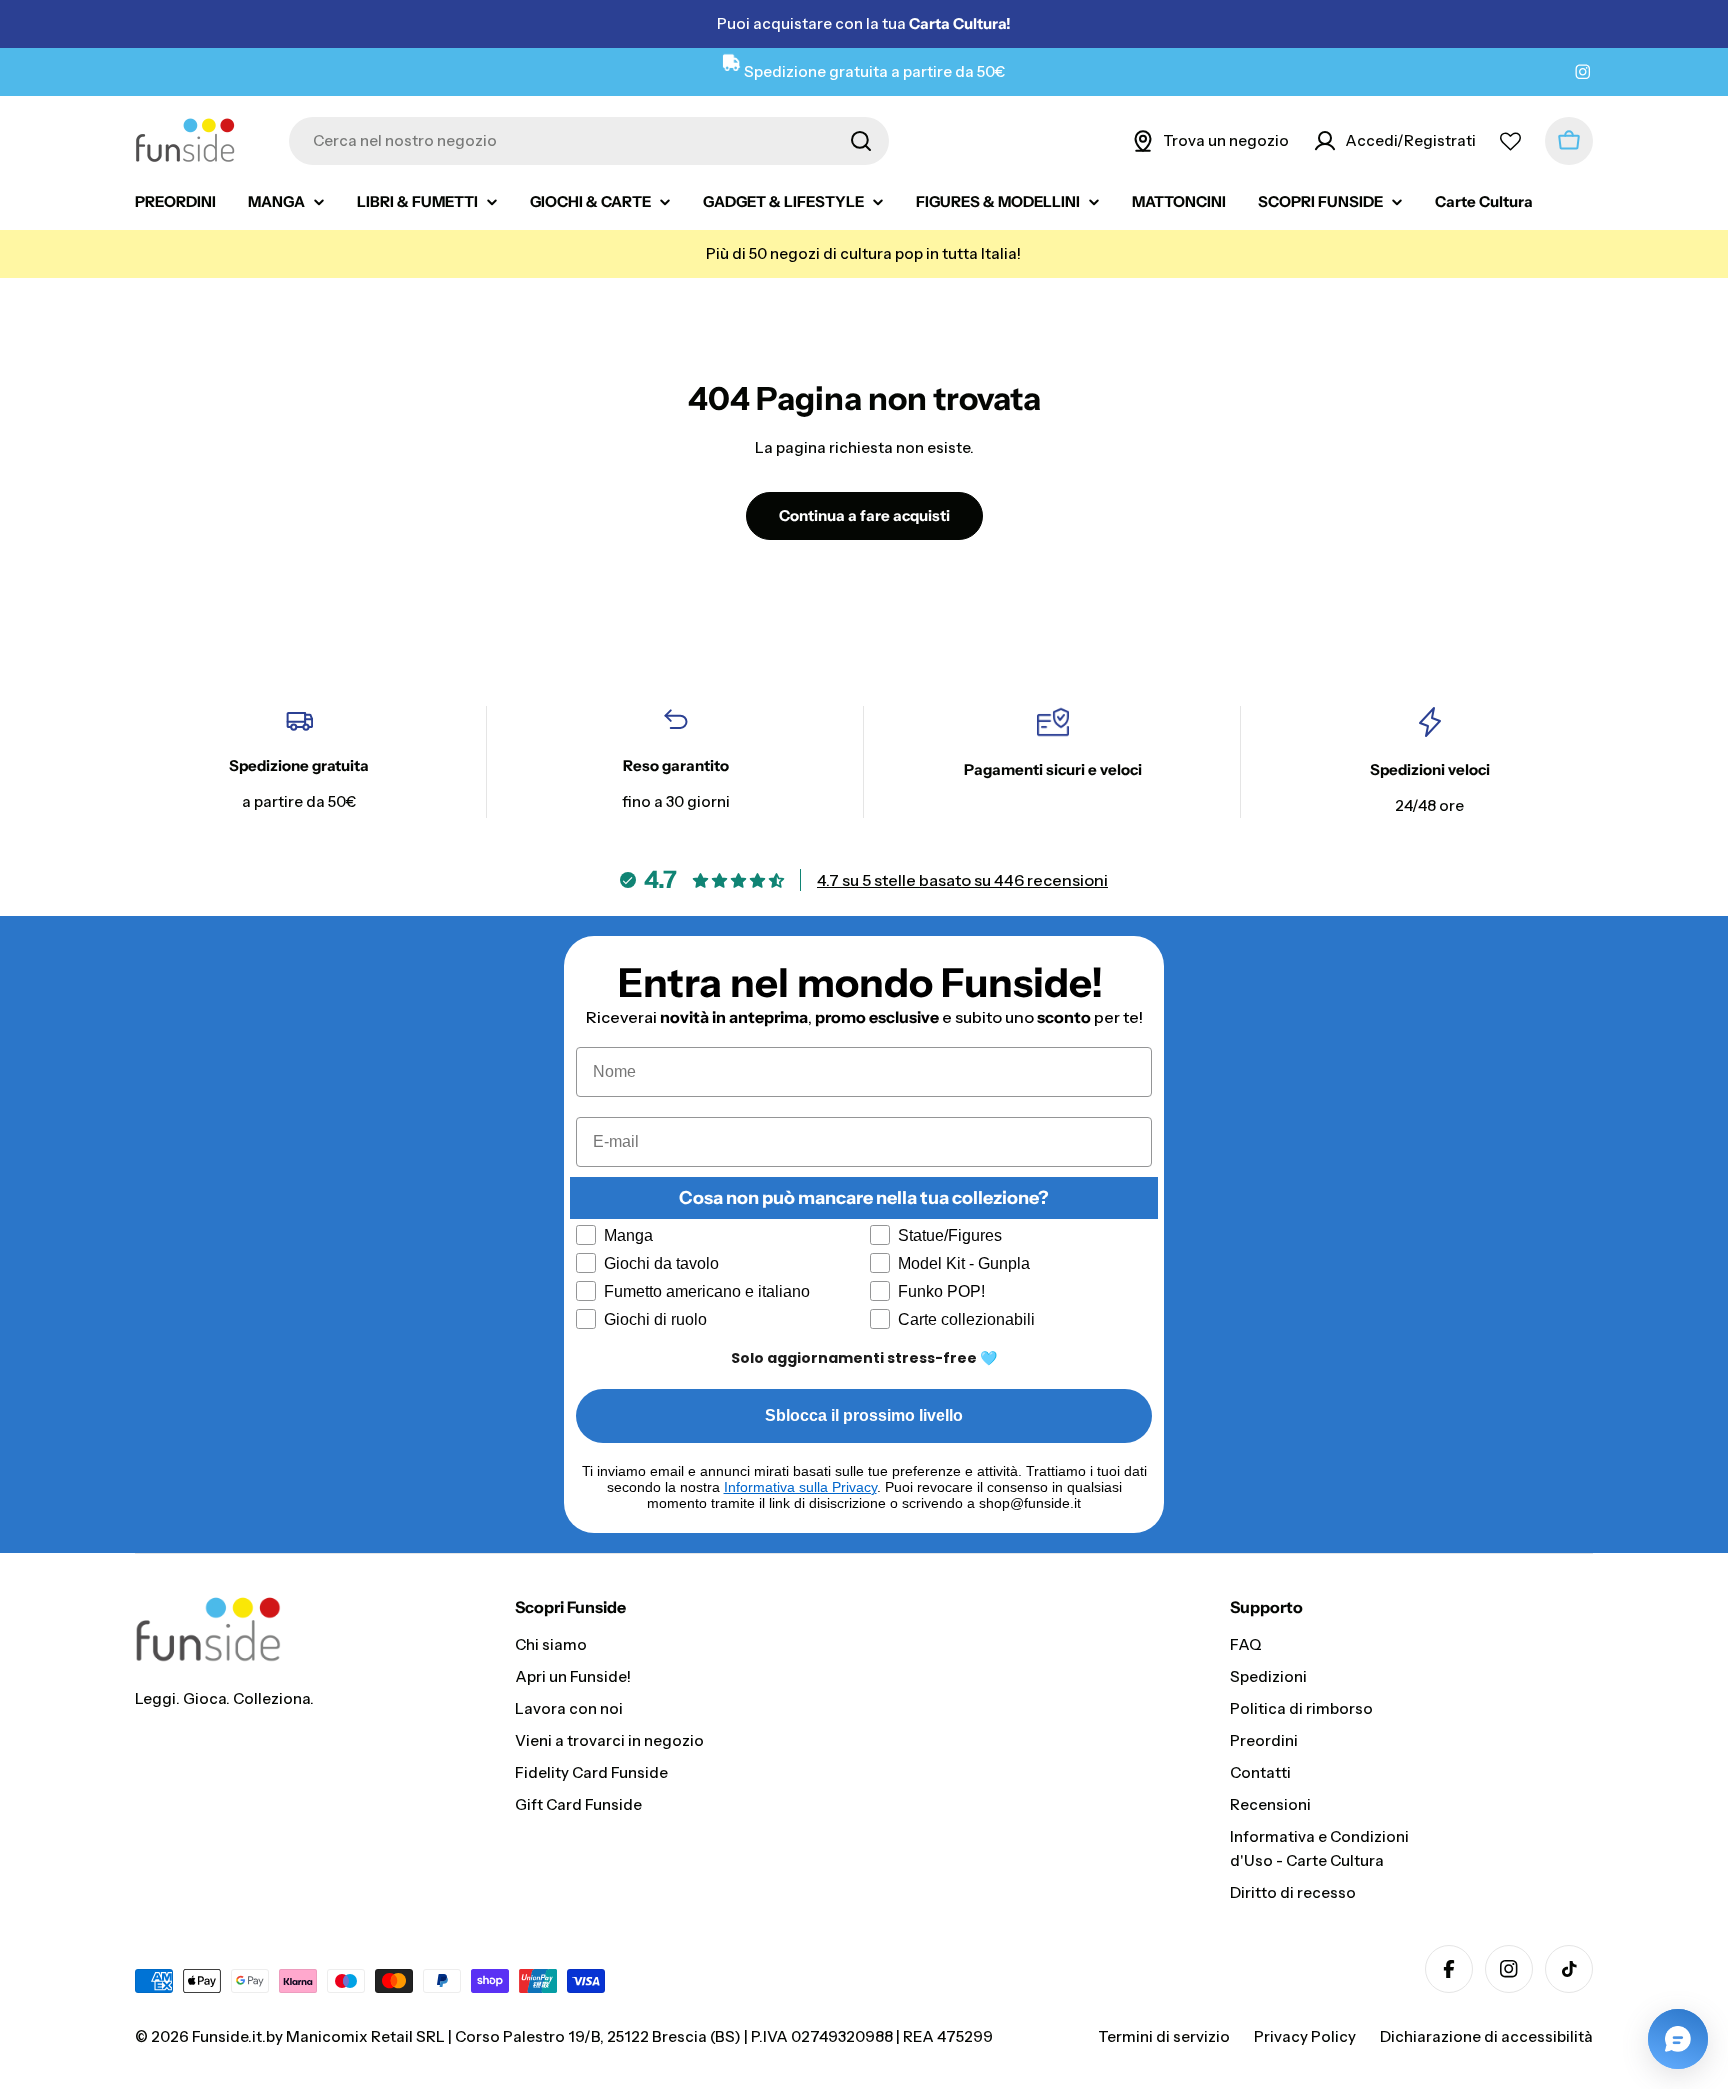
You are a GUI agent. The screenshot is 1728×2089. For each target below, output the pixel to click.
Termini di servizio (1164, 2036)
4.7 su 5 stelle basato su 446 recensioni (962, 880)
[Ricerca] (861, 141)
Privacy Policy (1305, 2036)
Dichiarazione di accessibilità (1486, 2036)
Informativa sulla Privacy (800, 1487)
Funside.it (227, 2036)
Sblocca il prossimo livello (864, 1415)
